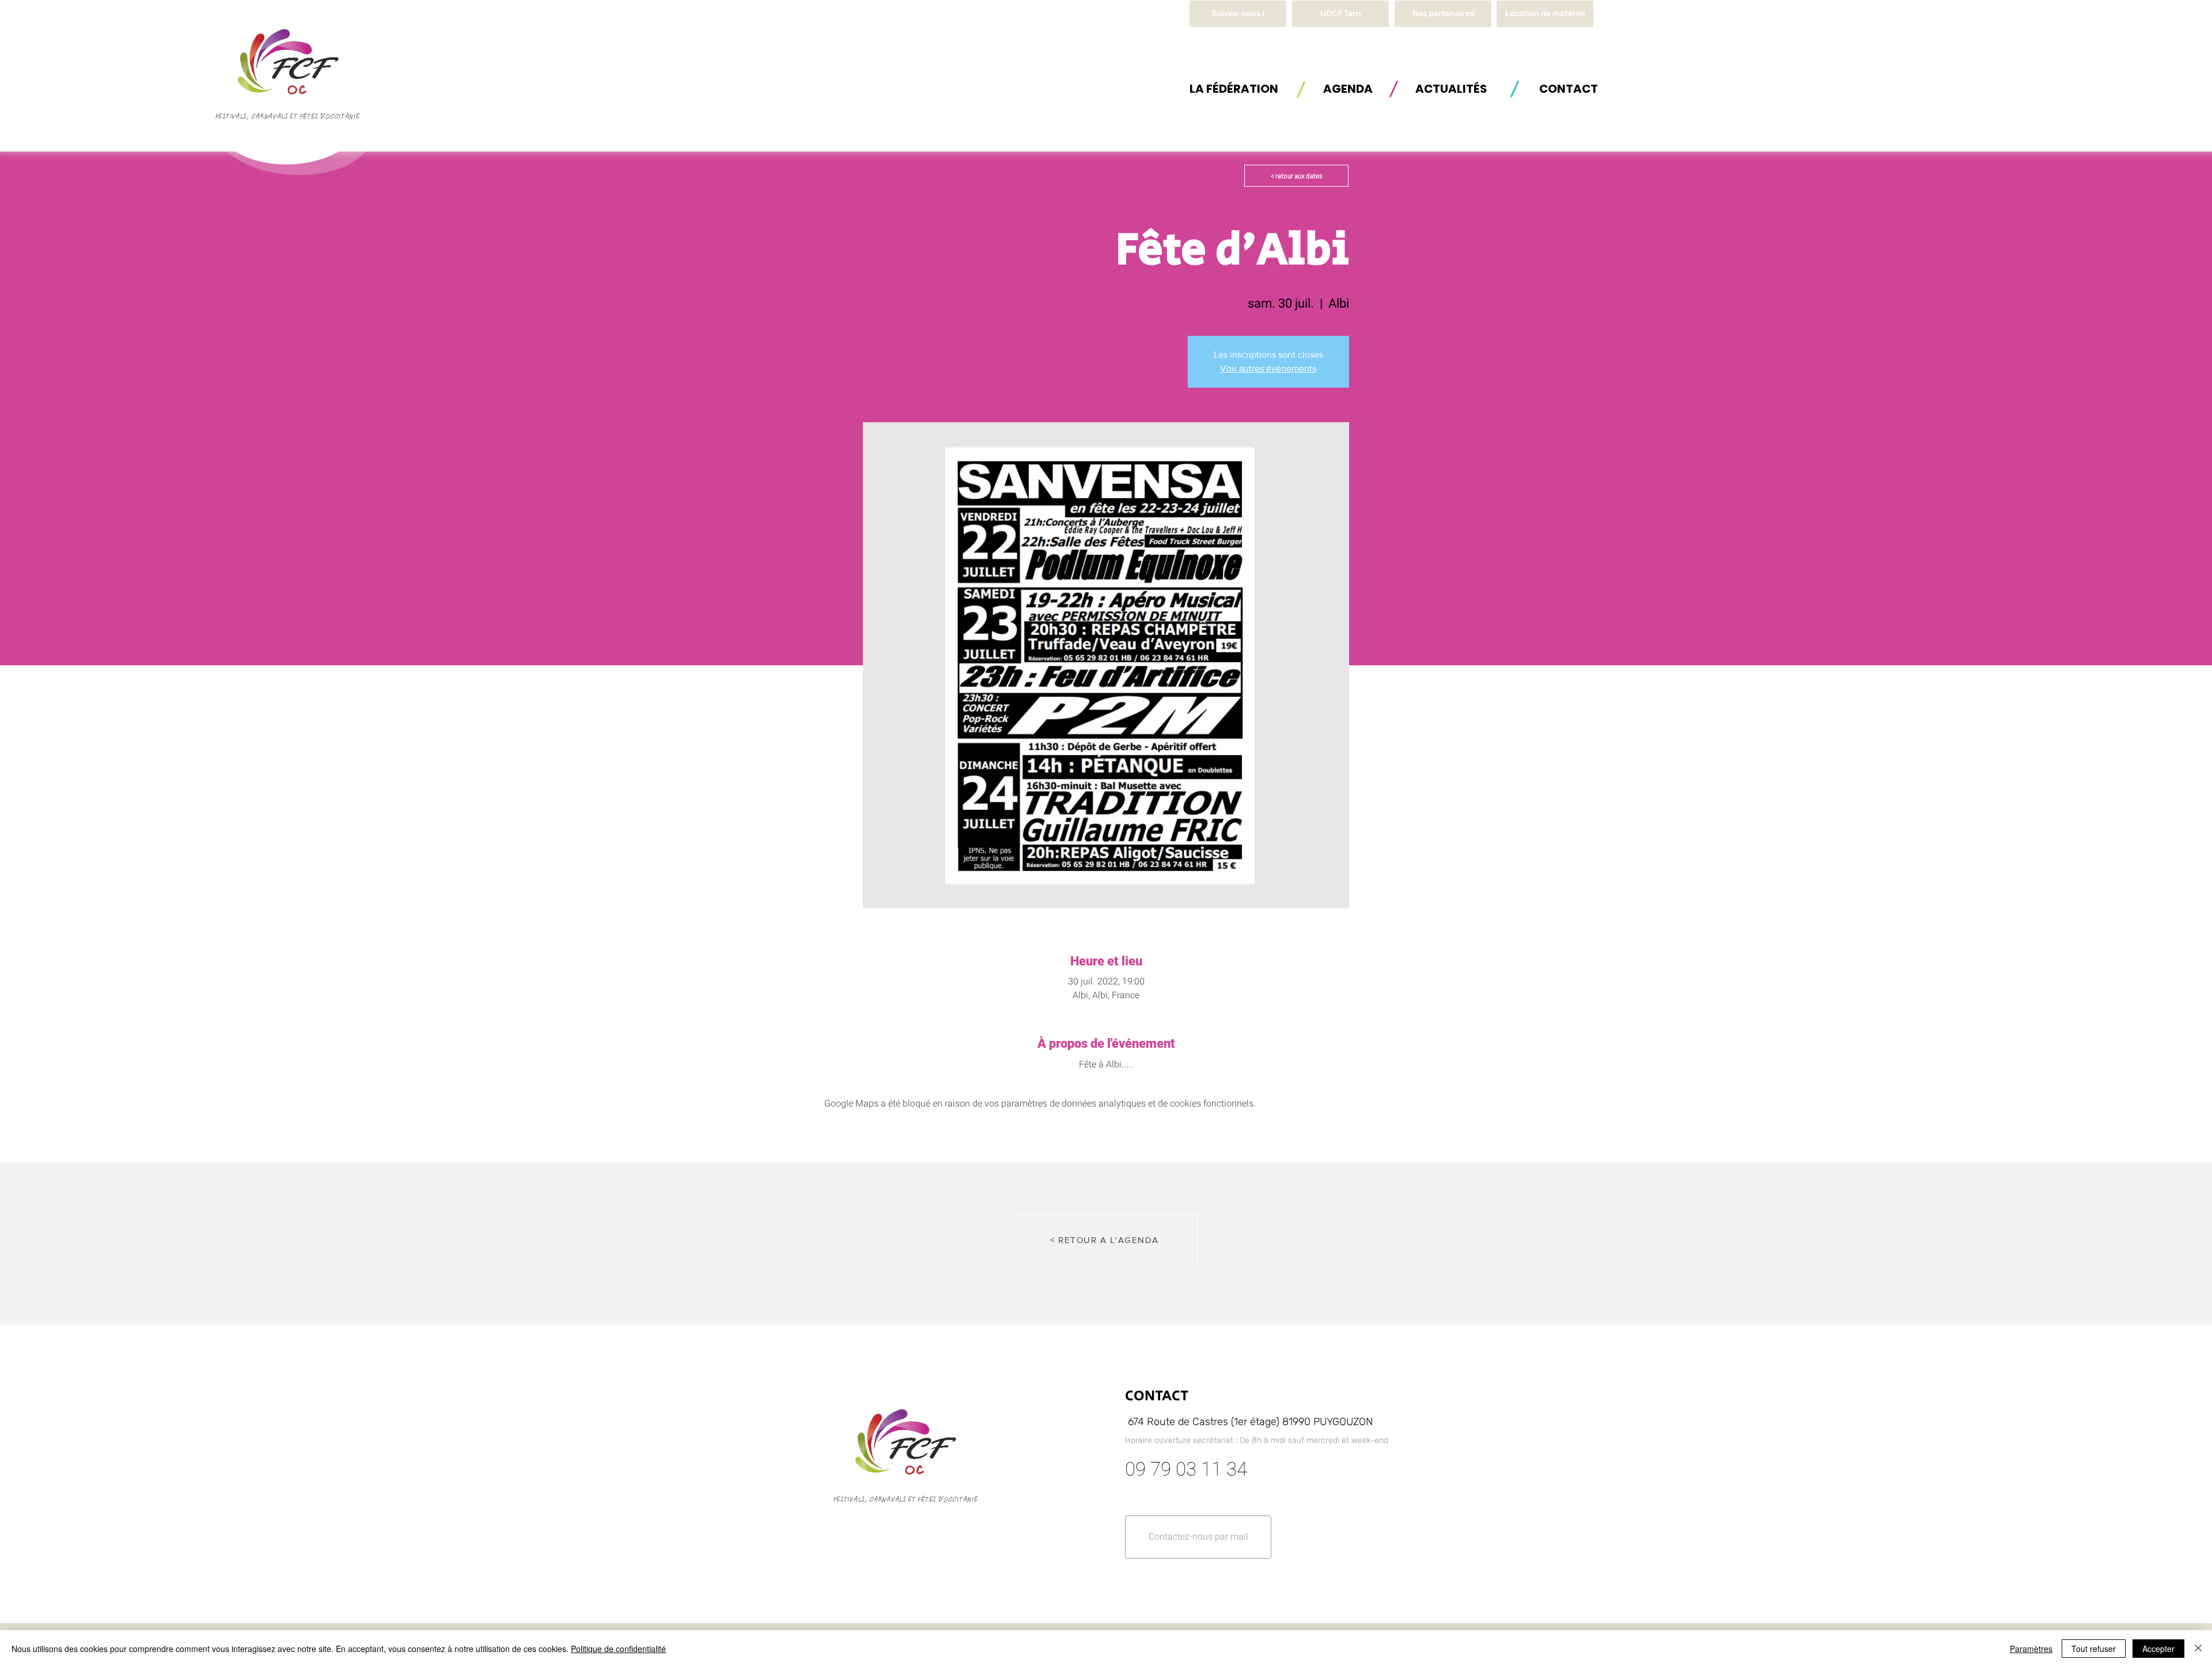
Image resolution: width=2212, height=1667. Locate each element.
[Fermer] (2198, 1649)
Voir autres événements (1268, 368)
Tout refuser (2094, 1649)
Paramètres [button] (2031, 1649)
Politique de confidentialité (618, 1649)
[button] (1545, 14)
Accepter (2158, 1649)
